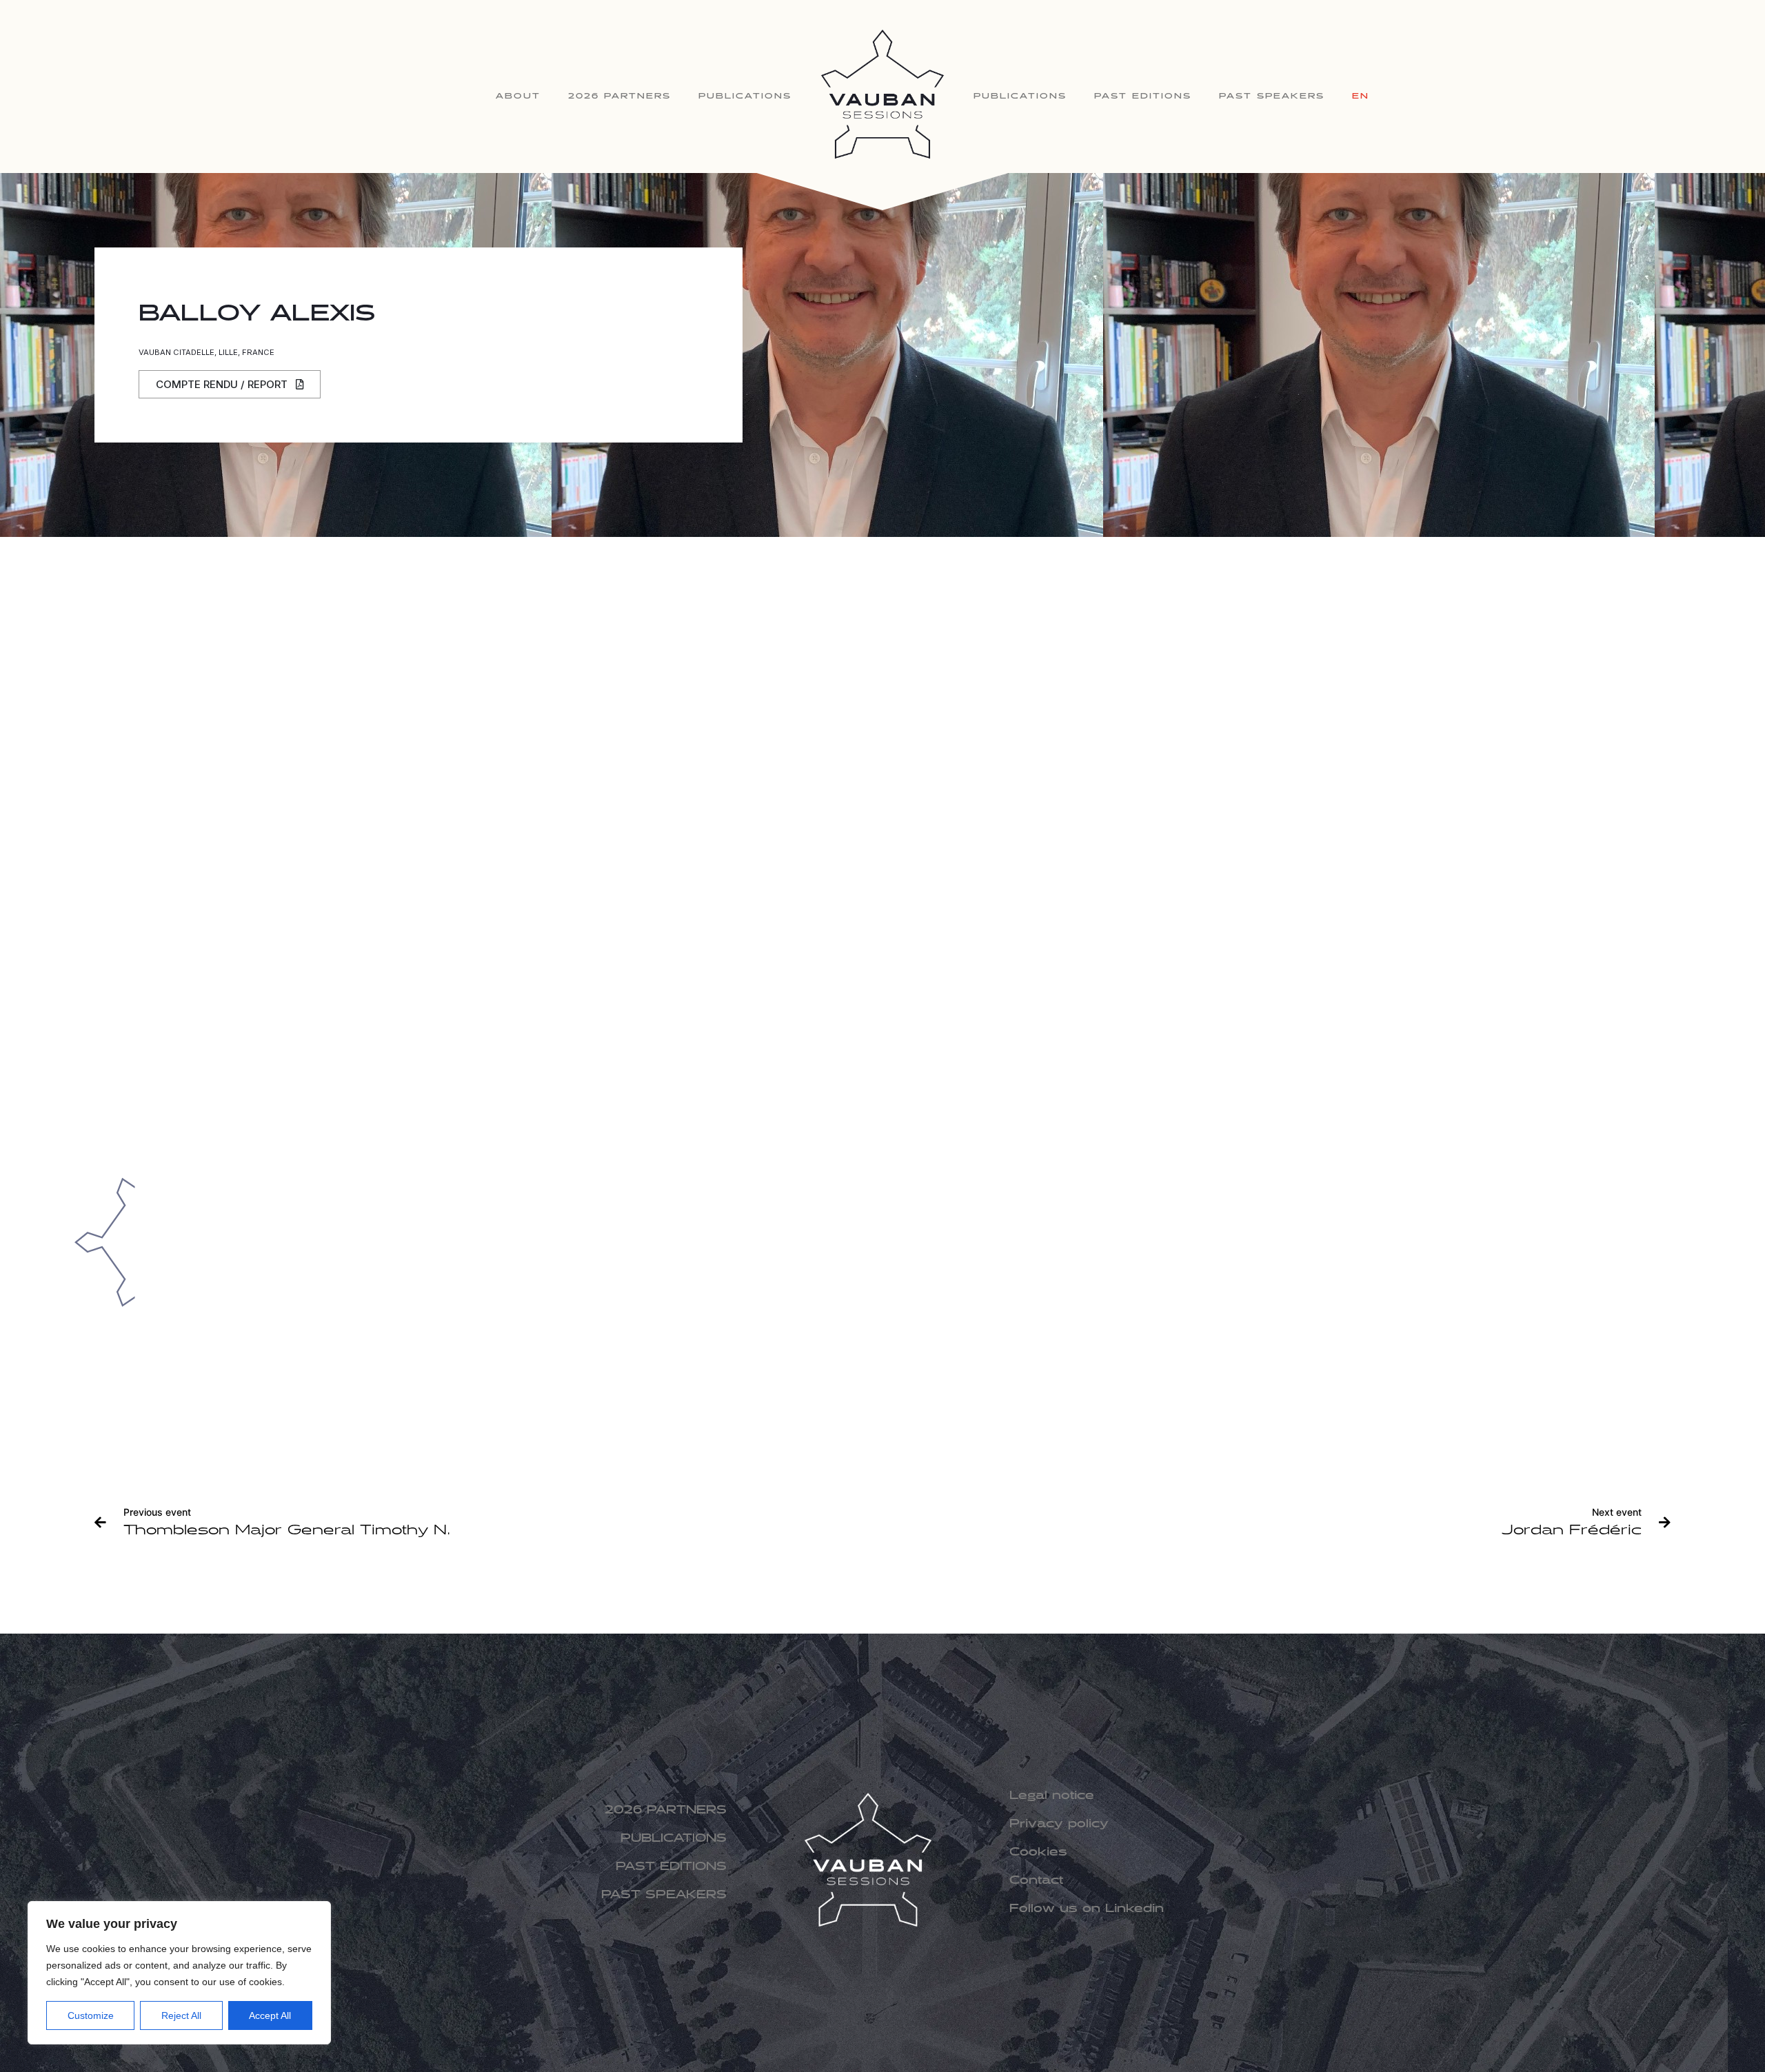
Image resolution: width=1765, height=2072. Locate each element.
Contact (1036, 1881)
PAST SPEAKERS (1272, 96)
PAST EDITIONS (1143, 96)
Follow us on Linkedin (1087, 1909)
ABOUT (518, 96)
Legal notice (1052, 1796)
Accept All (270, 2015)
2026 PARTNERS (619, 96)
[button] (230, 384)
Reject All (181, 2015)
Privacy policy (1059, 1824)
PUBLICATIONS (745, 96)
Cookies (1038, 1852)
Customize (91, 2015)
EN (1361, 96)
